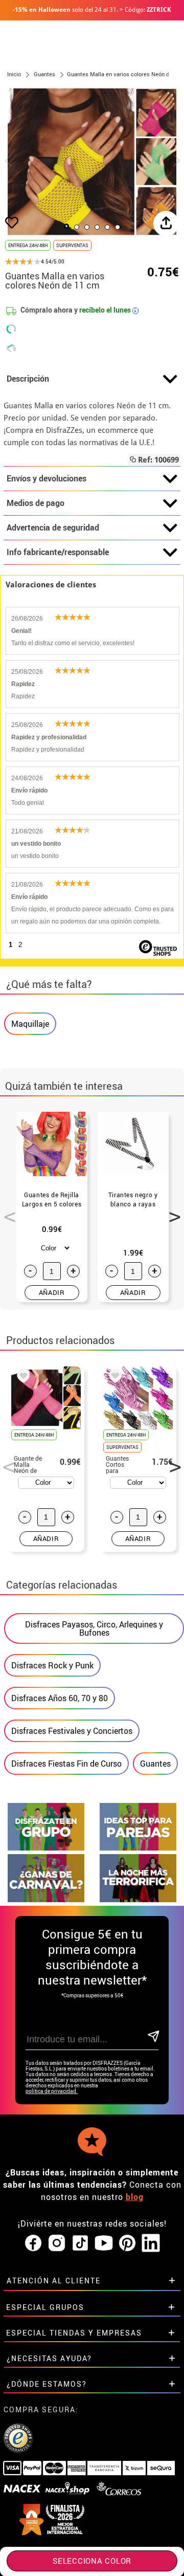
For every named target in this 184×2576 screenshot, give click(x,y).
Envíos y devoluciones (47, 478)
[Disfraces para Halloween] (138, 1899)
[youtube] (104, 2243)
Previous (6, 1211)
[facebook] (33, 2243)
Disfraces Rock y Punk (52, 1665)
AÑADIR (52, 1292)
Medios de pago (36, 503)
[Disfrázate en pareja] (138, 1848)
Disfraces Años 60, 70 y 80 (60, 1698)
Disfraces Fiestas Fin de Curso (66, 1764)
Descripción (28, 379)
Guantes (155, 1764)
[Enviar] (153, 2037)
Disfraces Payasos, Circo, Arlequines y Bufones (94, 1628)
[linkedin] (151, 2243)
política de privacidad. (52, 2091)
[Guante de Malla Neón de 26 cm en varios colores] (21, 1377)
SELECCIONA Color (92, 2561)
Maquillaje (30, 1024)
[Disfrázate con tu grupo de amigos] (46, 1848)
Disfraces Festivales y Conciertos (72, 1731)
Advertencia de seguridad (53, 527)
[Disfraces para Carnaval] (46, 1899)
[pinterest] (127, 2243)
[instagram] (57, 2243)
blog (135, 2197)
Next (171, 1211)
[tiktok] (80, 2243)
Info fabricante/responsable (58, 552)
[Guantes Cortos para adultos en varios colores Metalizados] (113, 1377)
